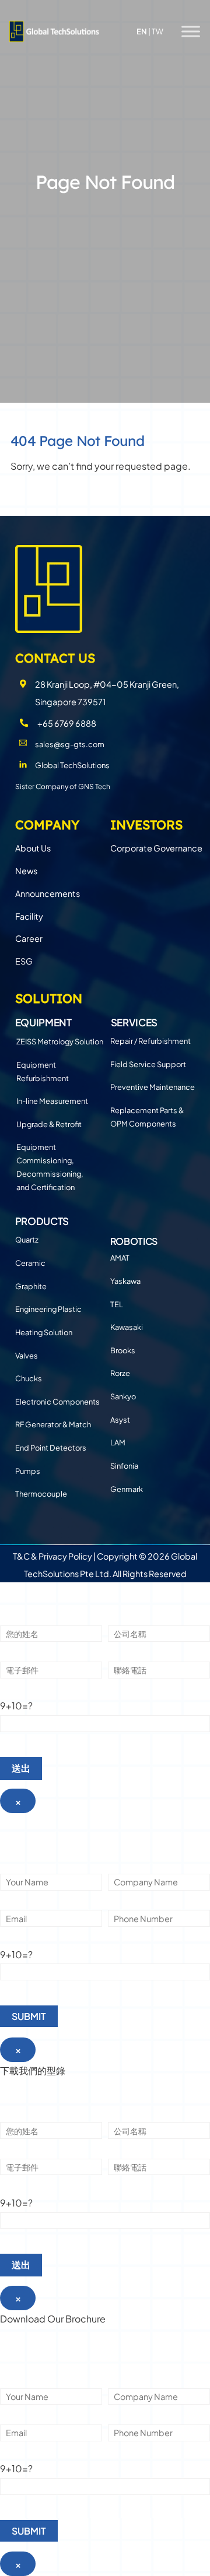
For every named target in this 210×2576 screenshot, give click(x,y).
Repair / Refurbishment (150, 1041)
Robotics (134, 1241)
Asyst (120, 1420)
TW (157, 31)
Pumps (28, 1471)
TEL (117, 1304)
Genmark (127, 1489)
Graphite (31, 1286)
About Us (33, 848)
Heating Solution (44, 1332)
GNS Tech (94, 786)
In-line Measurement (52, 1101)
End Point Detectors (51, 1448)
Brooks (123, 1350)
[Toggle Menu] (191, 31)
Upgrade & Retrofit (49, 1124)
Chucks (29, 1378)
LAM (118, 1442)
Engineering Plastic (48, 1309)
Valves (27, 1356)
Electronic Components (57, 1402)
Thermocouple (41, 1494)
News (26, 871)
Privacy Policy (65, 1556)
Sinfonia (124, 1466)
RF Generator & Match (53, 1424)
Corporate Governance (156, 848)
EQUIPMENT (43, 1022)
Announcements (48, 893)
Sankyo (123, 1396)
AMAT (120, 1258)
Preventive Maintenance (153, 1087)
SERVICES (134, 1022)
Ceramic (30, 1263)
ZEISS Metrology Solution (60, 1041)
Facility (29, 916)
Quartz (27, 1240)
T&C (21, 1556)
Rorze (120, 1373)
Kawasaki (127, 1327)
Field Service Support (148, 1064)
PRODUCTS (42, 1221)
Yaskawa (125, 1281)
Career (29, 938)
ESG (24, 961)
